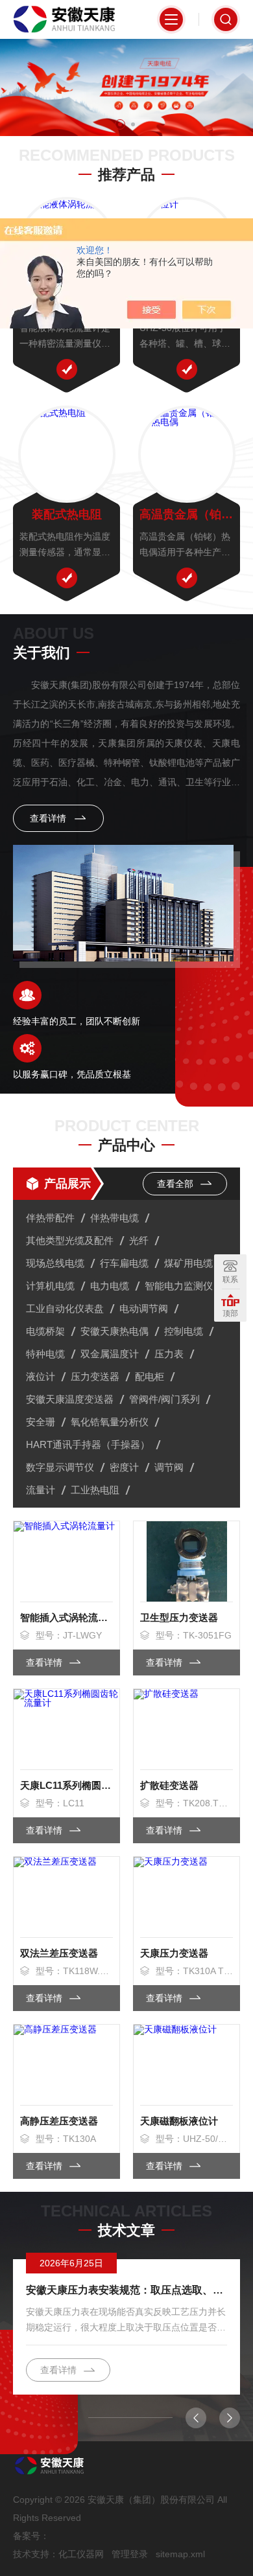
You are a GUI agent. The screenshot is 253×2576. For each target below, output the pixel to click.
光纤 (139, 1240)
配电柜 (150, 1376)
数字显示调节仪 (60, 1467)
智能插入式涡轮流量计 (66, 1617)
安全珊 (41, 1422)
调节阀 (169, 1467)
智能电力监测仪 (179, 1286)
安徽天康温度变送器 (70, 1399)
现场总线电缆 (55, 1263)
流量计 (41, 1490)
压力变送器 (95, 1376)
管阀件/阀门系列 (164, 1399)
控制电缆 (184, 1331)
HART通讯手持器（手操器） (88, 1444)
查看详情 (49, 818)
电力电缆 (110, 1286)
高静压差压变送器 (59, 2121)
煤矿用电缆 (188, 1263)
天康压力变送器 (174, 1953)
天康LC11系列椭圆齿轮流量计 (66, 1785)
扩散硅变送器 (169, 1785)
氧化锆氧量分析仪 (110, 1422)
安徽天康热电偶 (114, 1331)
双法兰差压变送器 (59, 1953)
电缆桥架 (45, 1331)
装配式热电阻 (67, 514)
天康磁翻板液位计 (179, 2121)
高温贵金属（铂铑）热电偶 (187, 514)
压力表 (169, 1354)
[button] (120, 124)
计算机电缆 (50, 1286)
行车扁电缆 (124, 1263)
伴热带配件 (50, 1218)
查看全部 (176, 1184)
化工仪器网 (81, 2554)
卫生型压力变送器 (179, 1617)
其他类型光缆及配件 (70, 1240)
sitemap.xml (180, 2554)
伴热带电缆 (114, 1218)
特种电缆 (45, 1354)
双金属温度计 (110, 1354)
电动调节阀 (144, 1308)
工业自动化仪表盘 (65, 1308)
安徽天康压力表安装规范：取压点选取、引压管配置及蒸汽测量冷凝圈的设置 (126, 2290)
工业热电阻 (95, 1490)
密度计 (124, 1467)
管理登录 (130, 2554)
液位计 (41, 1376)
